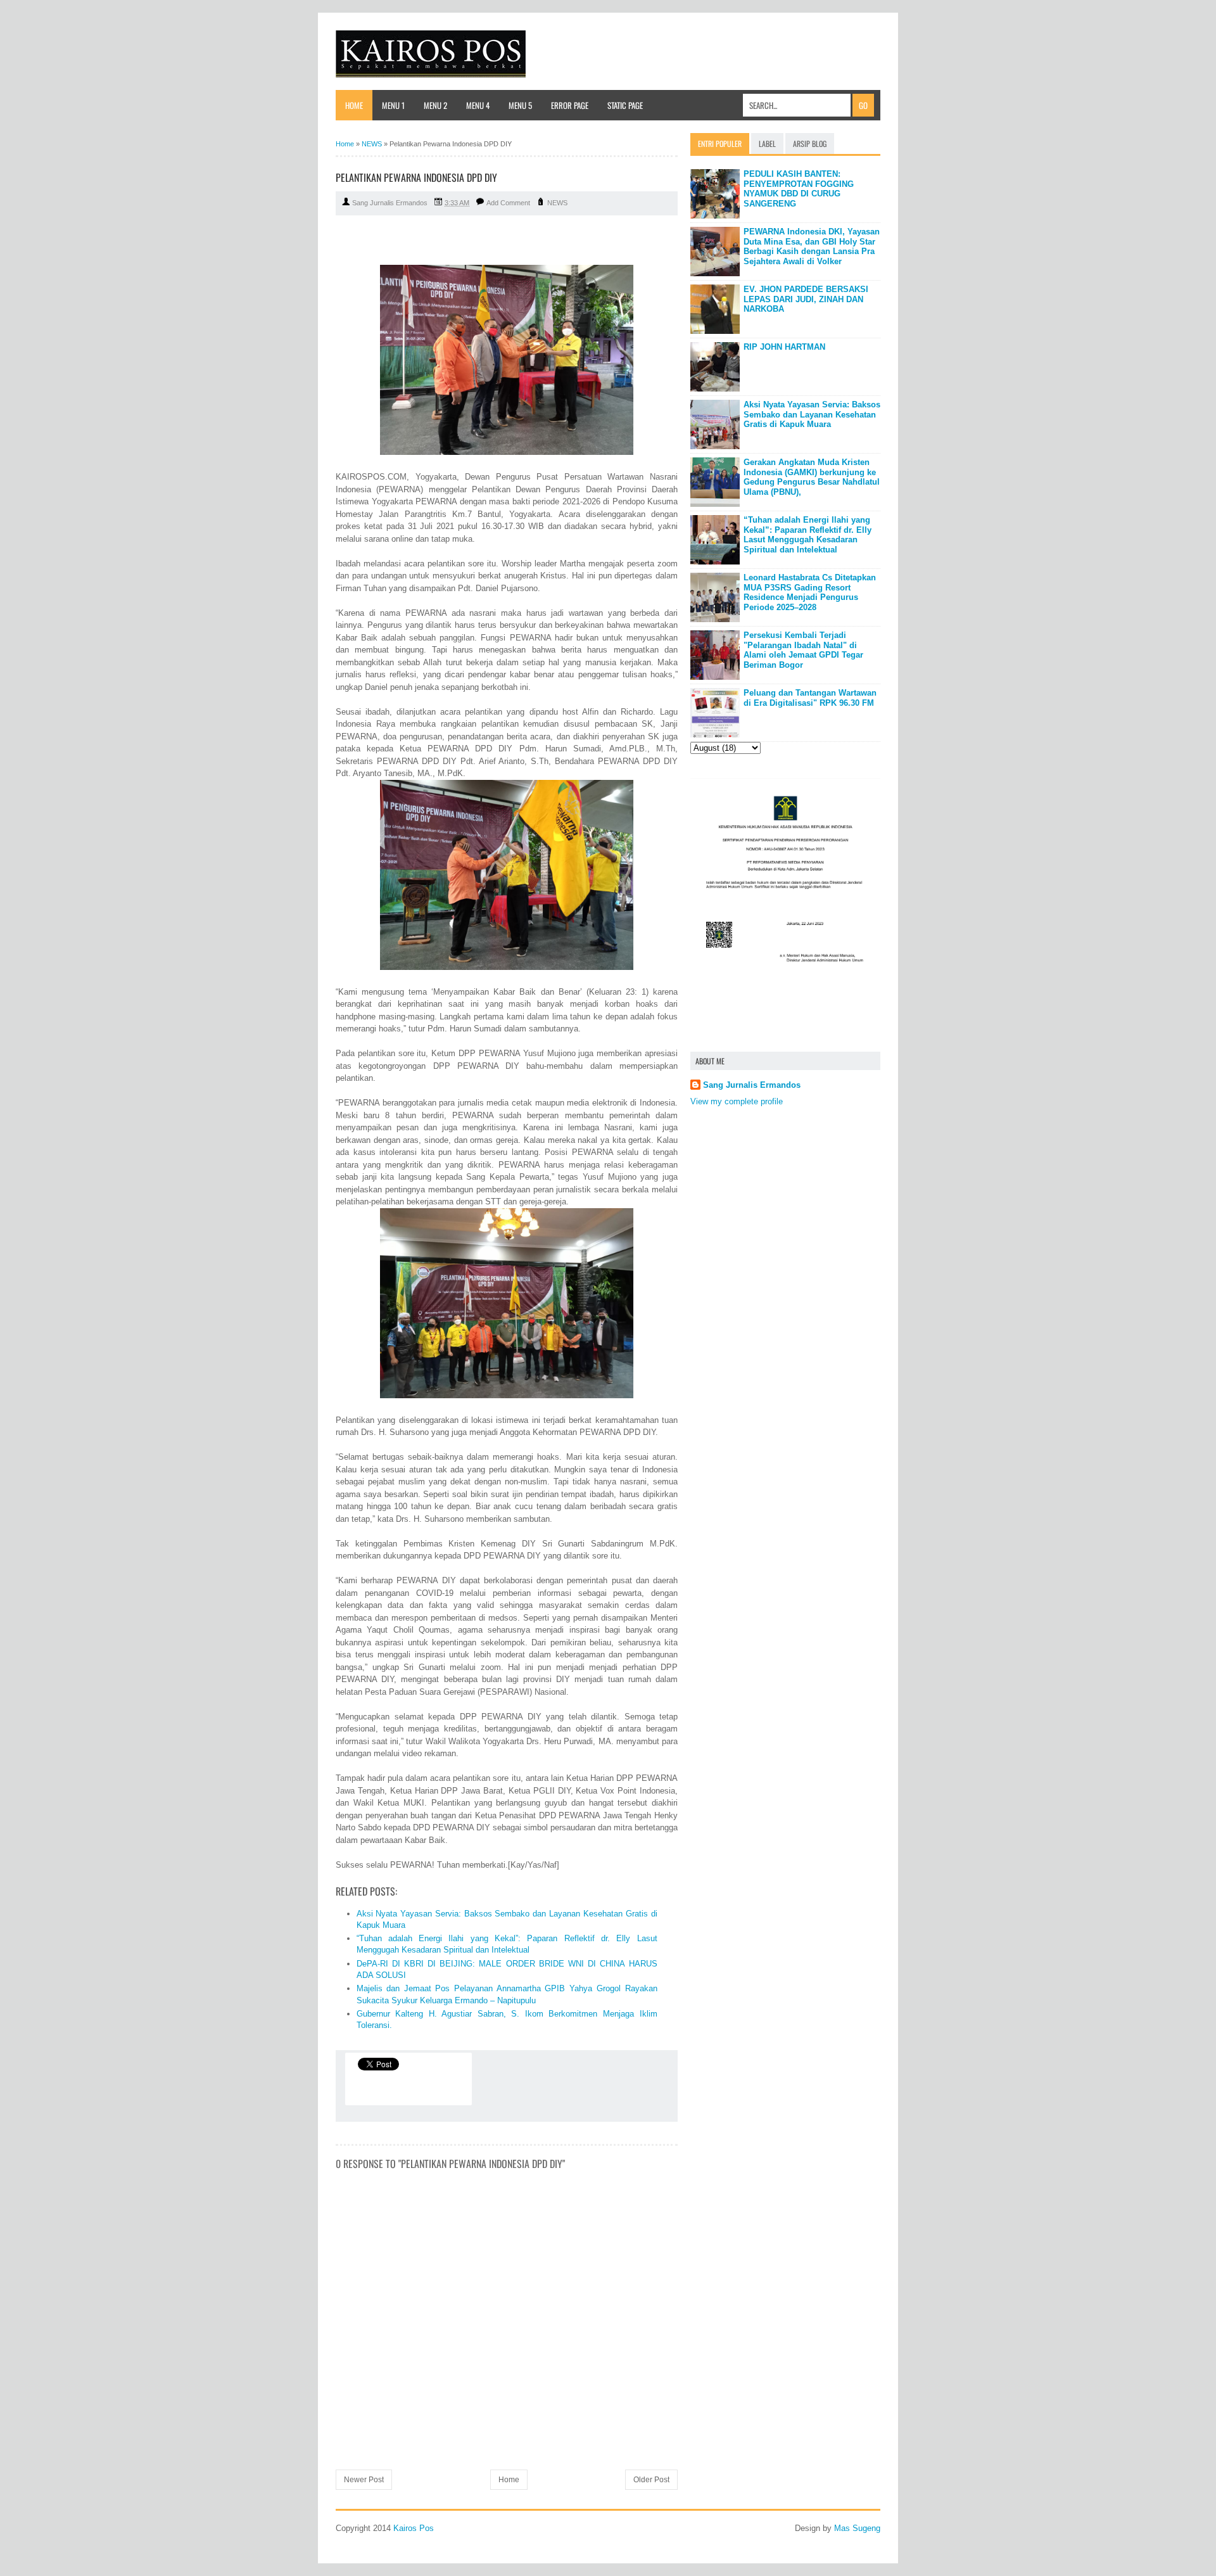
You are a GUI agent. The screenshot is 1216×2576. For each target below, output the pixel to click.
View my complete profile (737, 1101)
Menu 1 (393, 105)
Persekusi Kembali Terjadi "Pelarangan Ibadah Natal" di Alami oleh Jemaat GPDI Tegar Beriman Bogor (803, 650)
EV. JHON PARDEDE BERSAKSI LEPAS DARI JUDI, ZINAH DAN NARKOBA (806, 299)
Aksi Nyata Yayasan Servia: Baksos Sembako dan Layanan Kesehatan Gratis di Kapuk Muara (812, 414)
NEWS (557, 203)
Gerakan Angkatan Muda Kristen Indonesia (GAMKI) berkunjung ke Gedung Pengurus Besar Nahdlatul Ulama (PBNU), (812, 477)
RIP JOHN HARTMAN (784, 347)
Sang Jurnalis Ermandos (752, 1085)
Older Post (651, 2480)
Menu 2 (435, 105)
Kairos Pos (414, 2528)
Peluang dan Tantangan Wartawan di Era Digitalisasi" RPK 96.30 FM (810, 698)
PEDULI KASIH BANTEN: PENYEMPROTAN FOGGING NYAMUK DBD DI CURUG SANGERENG (799, 189)
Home (354, 105)
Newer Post (364, 2480)
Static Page (625, 105)
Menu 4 (478, 105)
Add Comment (508, 203)
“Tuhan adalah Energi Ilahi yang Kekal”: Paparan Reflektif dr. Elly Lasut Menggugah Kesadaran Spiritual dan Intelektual (807, 535)
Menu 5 (520, 105)
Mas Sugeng (857, 2528)
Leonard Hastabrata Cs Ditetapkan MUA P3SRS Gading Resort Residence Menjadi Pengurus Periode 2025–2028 (810, 592)
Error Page (570, 105)
